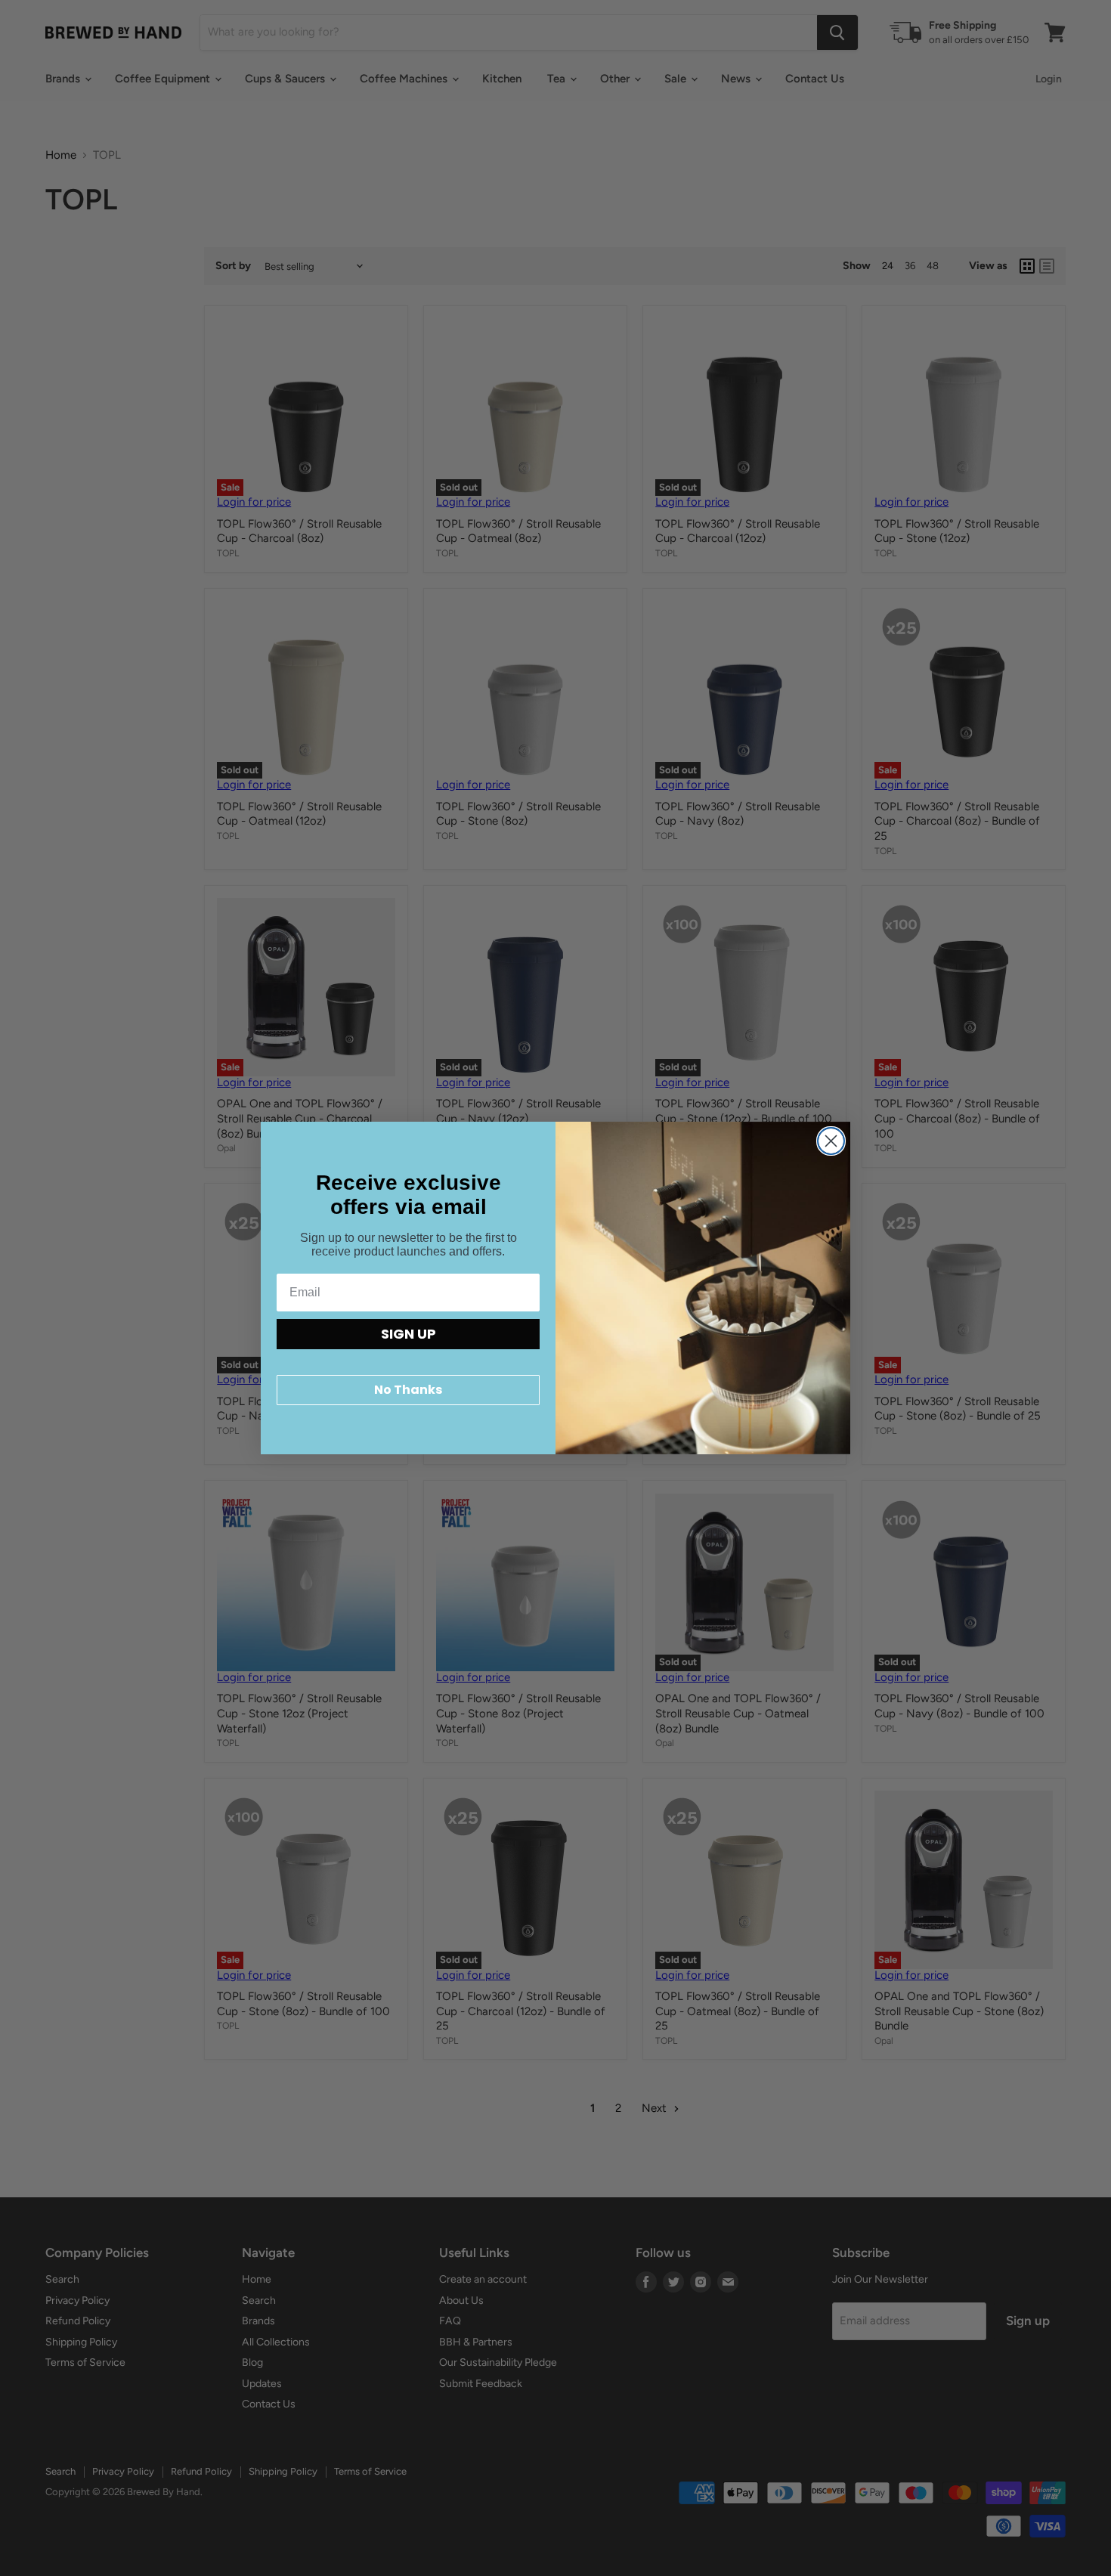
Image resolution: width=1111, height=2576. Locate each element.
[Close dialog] (831, 1141)
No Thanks (408, 1390)
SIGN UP (409, 1334)
